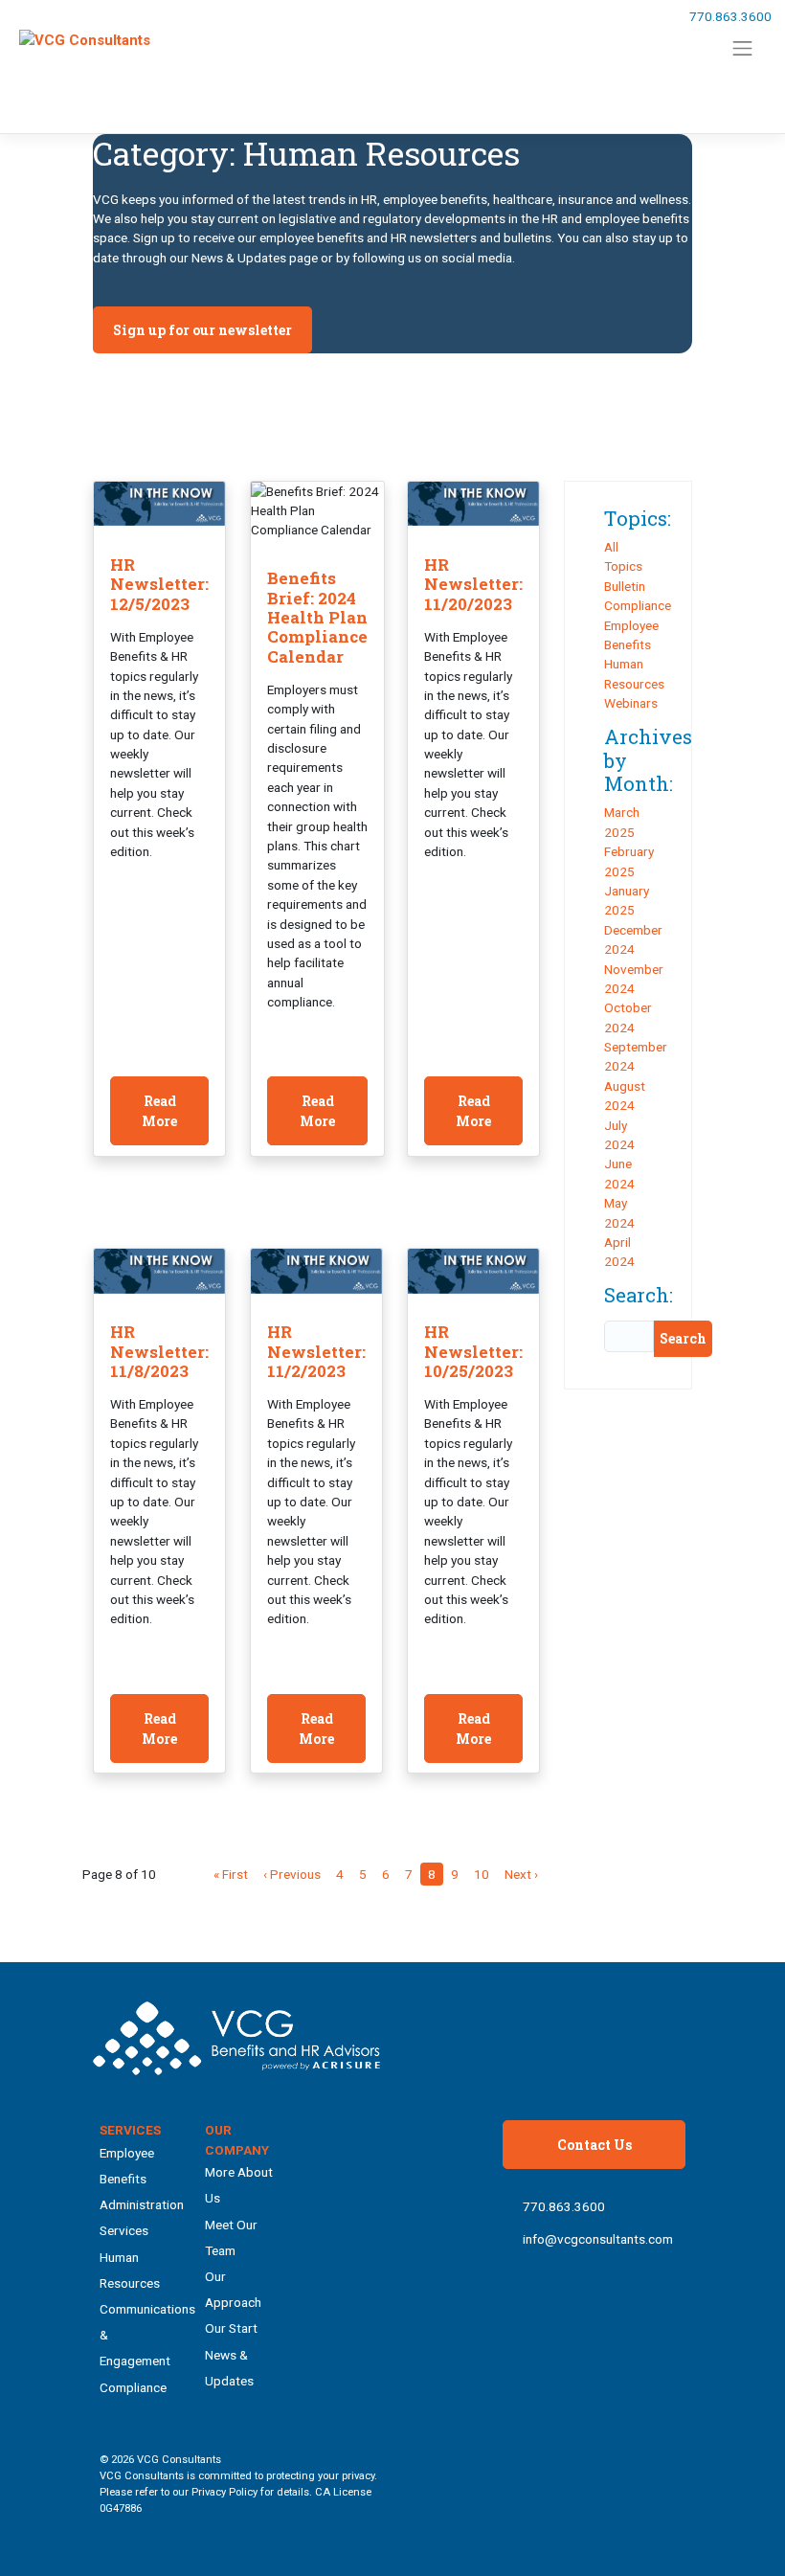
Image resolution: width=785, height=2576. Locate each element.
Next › (521, 1874)
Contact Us (594, 2145)
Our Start (231, 2328)
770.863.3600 (730, 16)
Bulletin (625, 586)
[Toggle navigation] (743, 49)
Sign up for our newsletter (202, 330)
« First (231, 1874)
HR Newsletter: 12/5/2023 (159, 584)
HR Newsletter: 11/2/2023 (316, 1351)
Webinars (631, 703)
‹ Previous (292, 1874)
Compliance (638, 605)
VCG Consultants (179, 2460)
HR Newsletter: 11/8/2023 (159, 1351)
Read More (159, 1111)
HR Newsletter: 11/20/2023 (473, 584)
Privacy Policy (224, 2492)
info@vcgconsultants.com (598, 2239)
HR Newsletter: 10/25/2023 (473, 1351)
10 (482, 1874)
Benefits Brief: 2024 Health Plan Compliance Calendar (317, 617)
